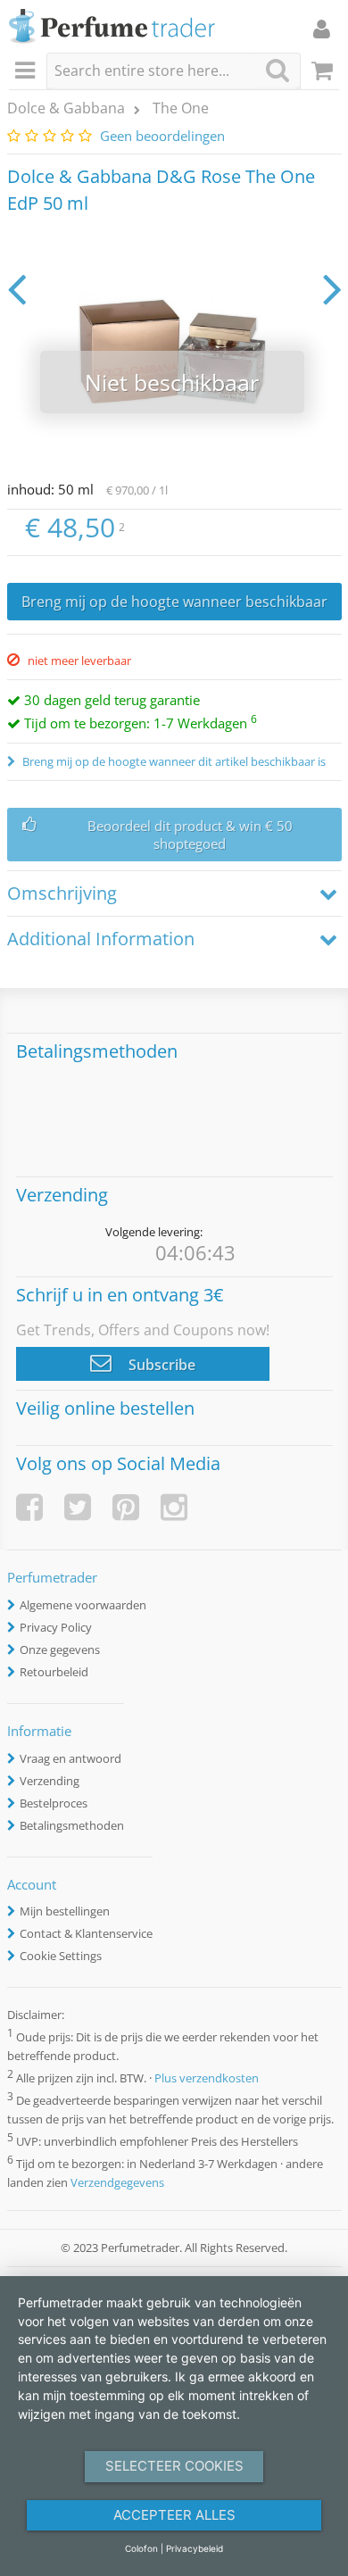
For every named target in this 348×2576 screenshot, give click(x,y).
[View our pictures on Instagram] (174, 1507)
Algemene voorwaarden (83, 1605)
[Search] (278, 70)
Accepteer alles (174, 2515)
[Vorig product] (17, 288)
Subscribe (160, 1365)
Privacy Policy (56, 1627)
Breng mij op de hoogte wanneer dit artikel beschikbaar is (173, 761)
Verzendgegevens (117, 2182)
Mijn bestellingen (65, 1911)
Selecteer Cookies (174, 2466)
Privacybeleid (195, 2548)
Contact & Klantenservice (86, 1933)
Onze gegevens (60, 1649)
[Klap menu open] (28, 71)
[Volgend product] (332, 288)
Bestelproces (54, 1803)
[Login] (322, 29)
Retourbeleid (54, 1672)
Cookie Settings (61, 1956)
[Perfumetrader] (112, 27)
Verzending (50, 1781)
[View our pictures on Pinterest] (126, 1507)
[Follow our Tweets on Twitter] (78, 1507)
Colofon (141, 2548)
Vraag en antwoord (70, 1758)
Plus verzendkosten (207, 2078)
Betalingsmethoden (72, 1825)
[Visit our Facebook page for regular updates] (29, 1507)
